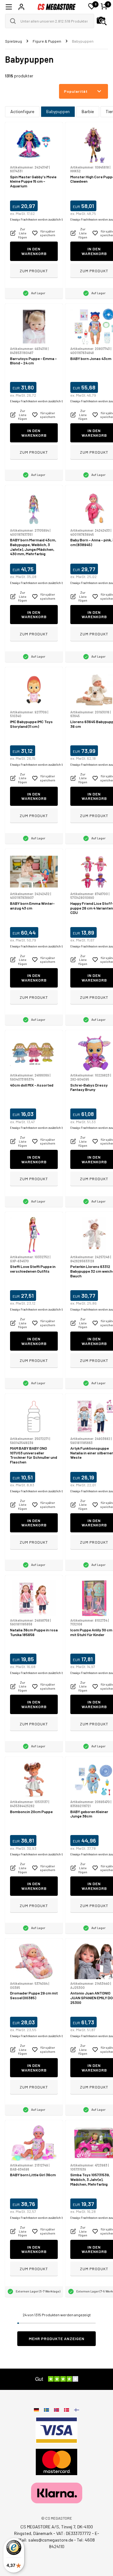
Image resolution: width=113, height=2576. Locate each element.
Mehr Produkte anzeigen (57, 2339)
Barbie (88, 111)
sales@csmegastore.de (51, 2540)
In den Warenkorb (34, 251)
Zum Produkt (34, 271)
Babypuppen (58, 111)
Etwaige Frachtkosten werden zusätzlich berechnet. (43, 219)
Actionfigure (22, 111)
